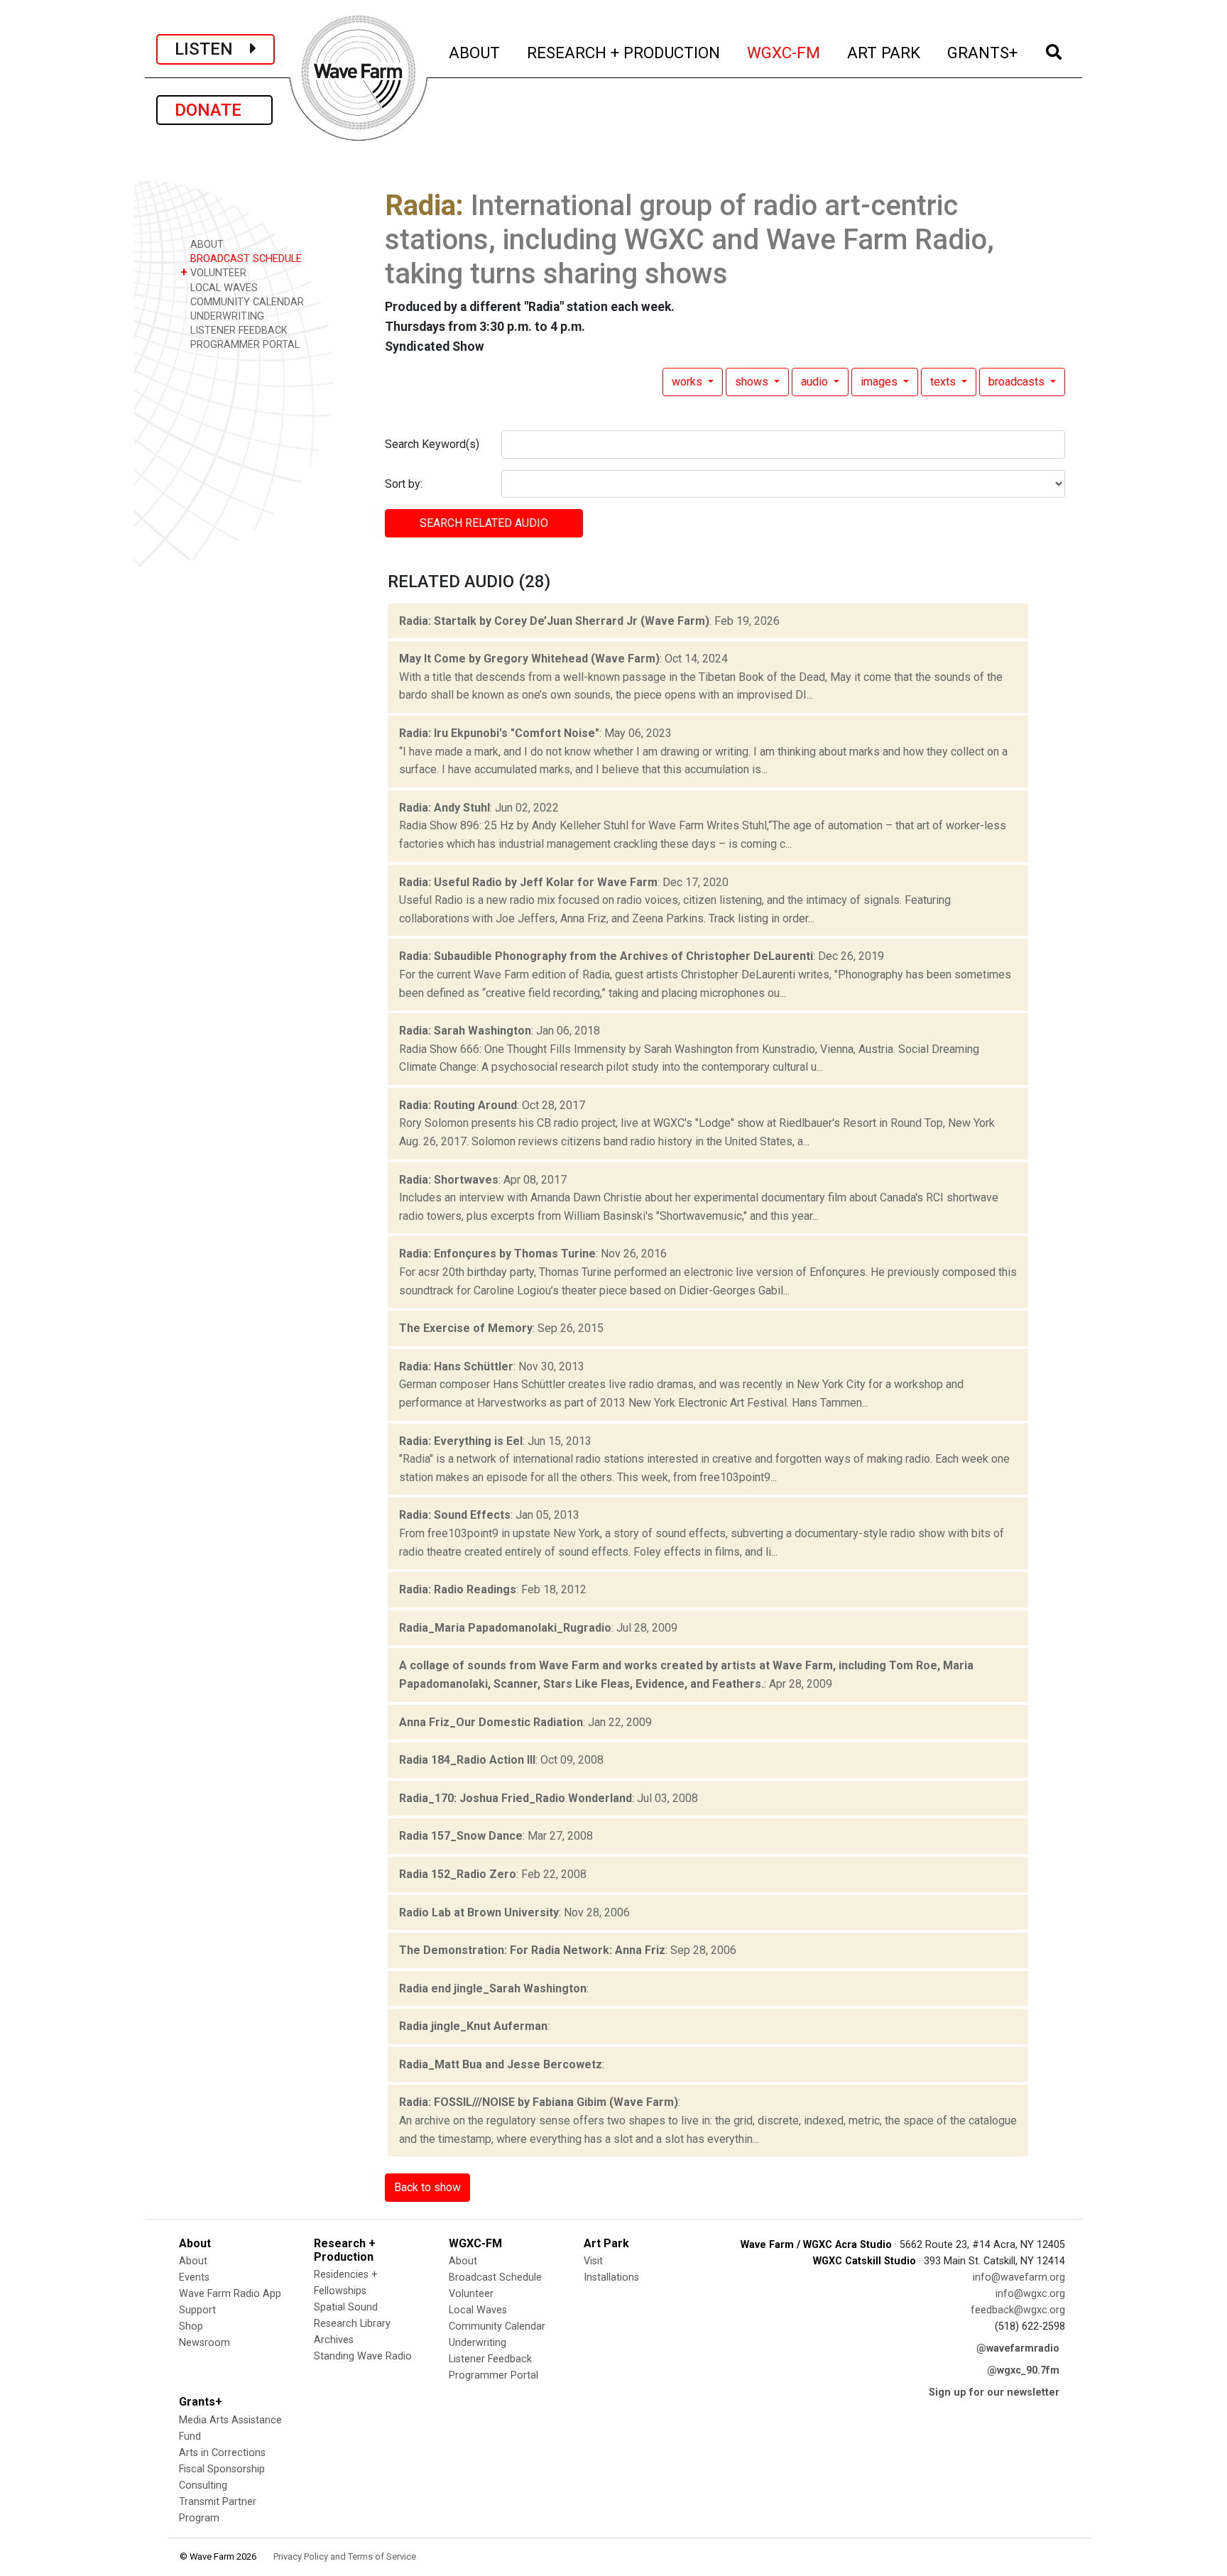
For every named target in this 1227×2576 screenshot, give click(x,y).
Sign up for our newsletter (994, 2392)
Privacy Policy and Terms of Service (345, 2556)
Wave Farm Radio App (230, 2294)
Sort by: (404, 484)
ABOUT (475, 52)
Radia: (424, 206)
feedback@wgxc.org (1018, 2310)
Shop (191, 2326)
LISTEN (212, 49)
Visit (593, 2261)
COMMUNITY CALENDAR (246, 302)
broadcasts (1018, 382)
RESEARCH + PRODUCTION (624, 52)
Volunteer (471, 2294)
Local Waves (478, 2310)
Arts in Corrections (222, 2453)
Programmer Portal (493, 2375)
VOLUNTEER (213, 272)
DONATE (214, 110)
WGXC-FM (784, 52)
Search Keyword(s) (432, 444)
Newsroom (204, 2343)
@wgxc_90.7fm (1023, 2370)
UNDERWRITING (226, 316)
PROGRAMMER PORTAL (244, 345)
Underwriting (478, 2343)
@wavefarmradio (1018, 2348)
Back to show (427, 2187)
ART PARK (884, 52)
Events (194, 2277)
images (880, 382)
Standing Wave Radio (363, 2356)
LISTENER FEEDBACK (238, 331)
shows (753, 382)
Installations (611, 2277)
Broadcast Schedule (495, 2277)
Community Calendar (497, 2326)
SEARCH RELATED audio (484, 523)
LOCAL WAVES (223, 288)
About (193, 2261)
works (688, 382)
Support (197, 2310)
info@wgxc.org (1030, 2294)
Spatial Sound (346, 2307)
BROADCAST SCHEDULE (245, 259)
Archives (334, 2340)
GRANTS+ (983, 52)
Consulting (203, 2485)
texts (944, 382)
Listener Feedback (490, 2359)
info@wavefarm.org (1019, 2277)
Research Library (352, 2324)
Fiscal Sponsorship (222, 2469)
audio (816, 382)
